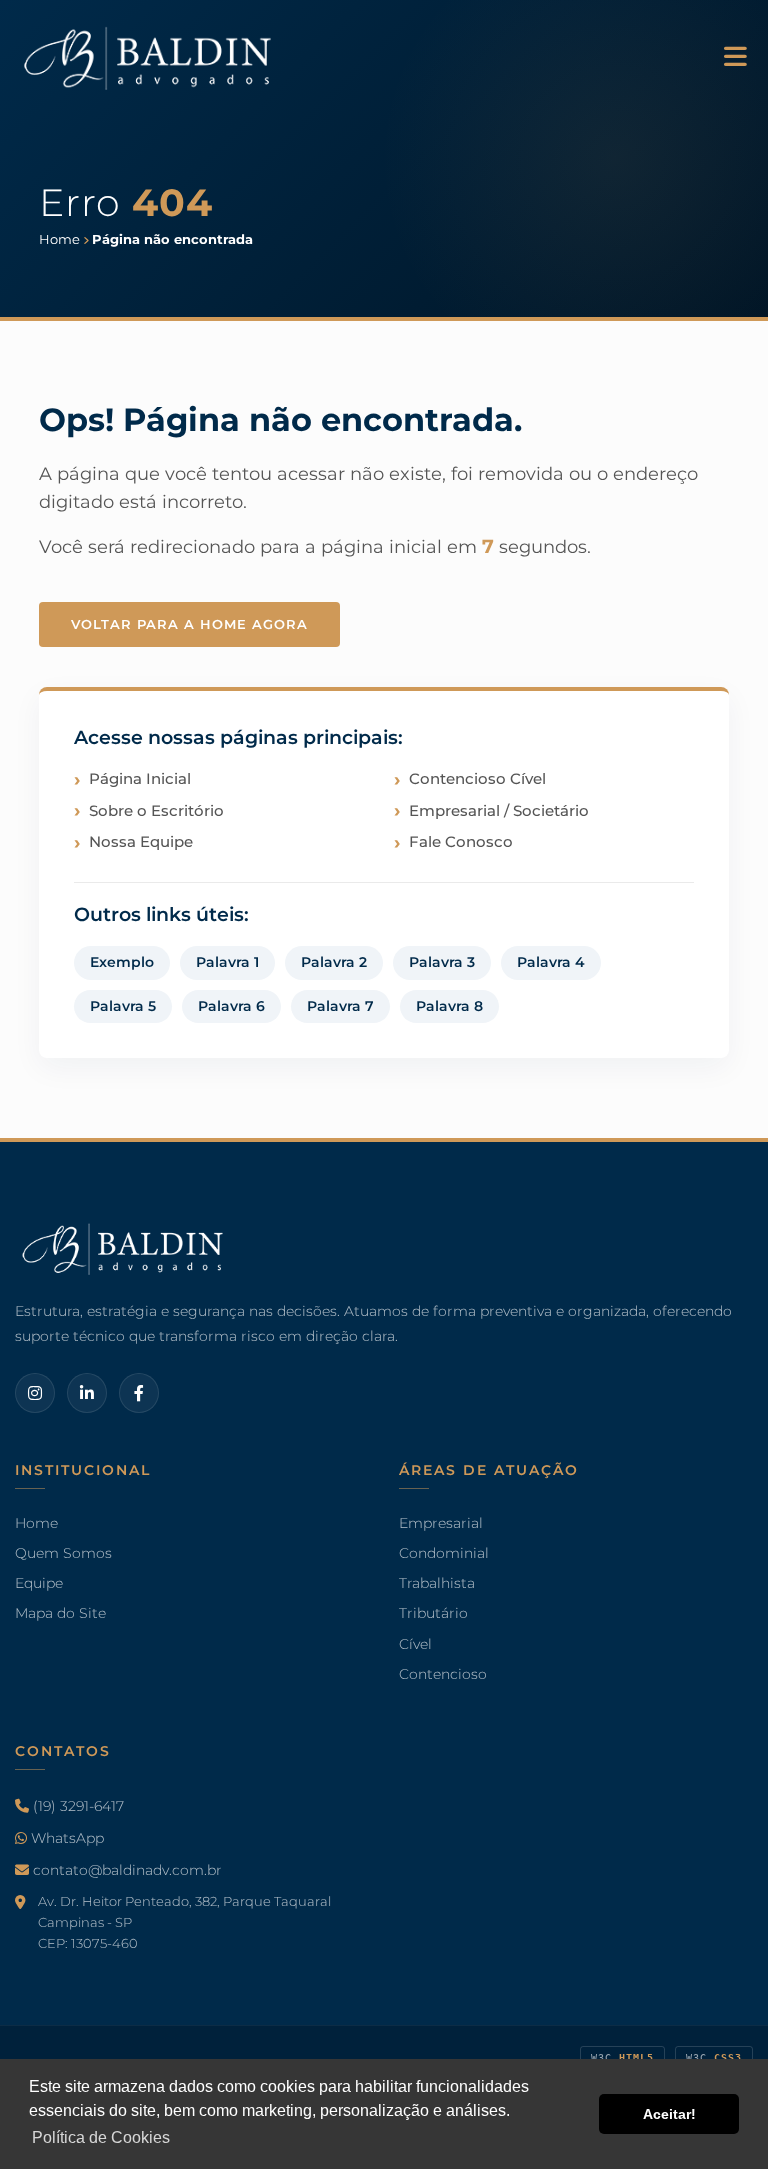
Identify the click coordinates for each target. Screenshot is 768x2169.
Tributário (433, 1613)
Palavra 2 (334, 962)
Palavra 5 (123, 1006)
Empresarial (441, 1522)
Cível (415, 1643)
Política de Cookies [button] (101, 2137)
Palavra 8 (449, 1006)
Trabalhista (437, 1583)
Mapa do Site (60, 1613)
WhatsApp (65, 1838)
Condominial (444, 1553)
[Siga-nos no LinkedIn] (87, 1394)
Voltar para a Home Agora (189, 624)
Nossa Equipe (141, 841)
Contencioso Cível (477, 778)
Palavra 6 (231, 1006)
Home (36, 1522)
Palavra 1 (227, 962)
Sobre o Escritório (156, 810)
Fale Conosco (461, 841)
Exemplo (122, 962)
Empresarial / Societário (499, 810)
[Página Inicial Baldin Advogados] (150, 56)
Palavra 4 (551, 962)
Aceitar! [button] (669, 2114)
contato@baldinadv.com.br (125, 1870)
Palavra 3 (442, 962)
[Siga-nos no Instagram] (35, 1394)
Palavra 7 (340, 1006)
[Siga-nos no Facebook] (139, 1394)
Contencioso (443, 1673)
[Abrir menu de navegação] (735, 58)
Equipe (39, 1583)
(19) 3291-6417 (76, 1805)
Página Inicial (140, 778)
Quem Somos (63, 1553)
